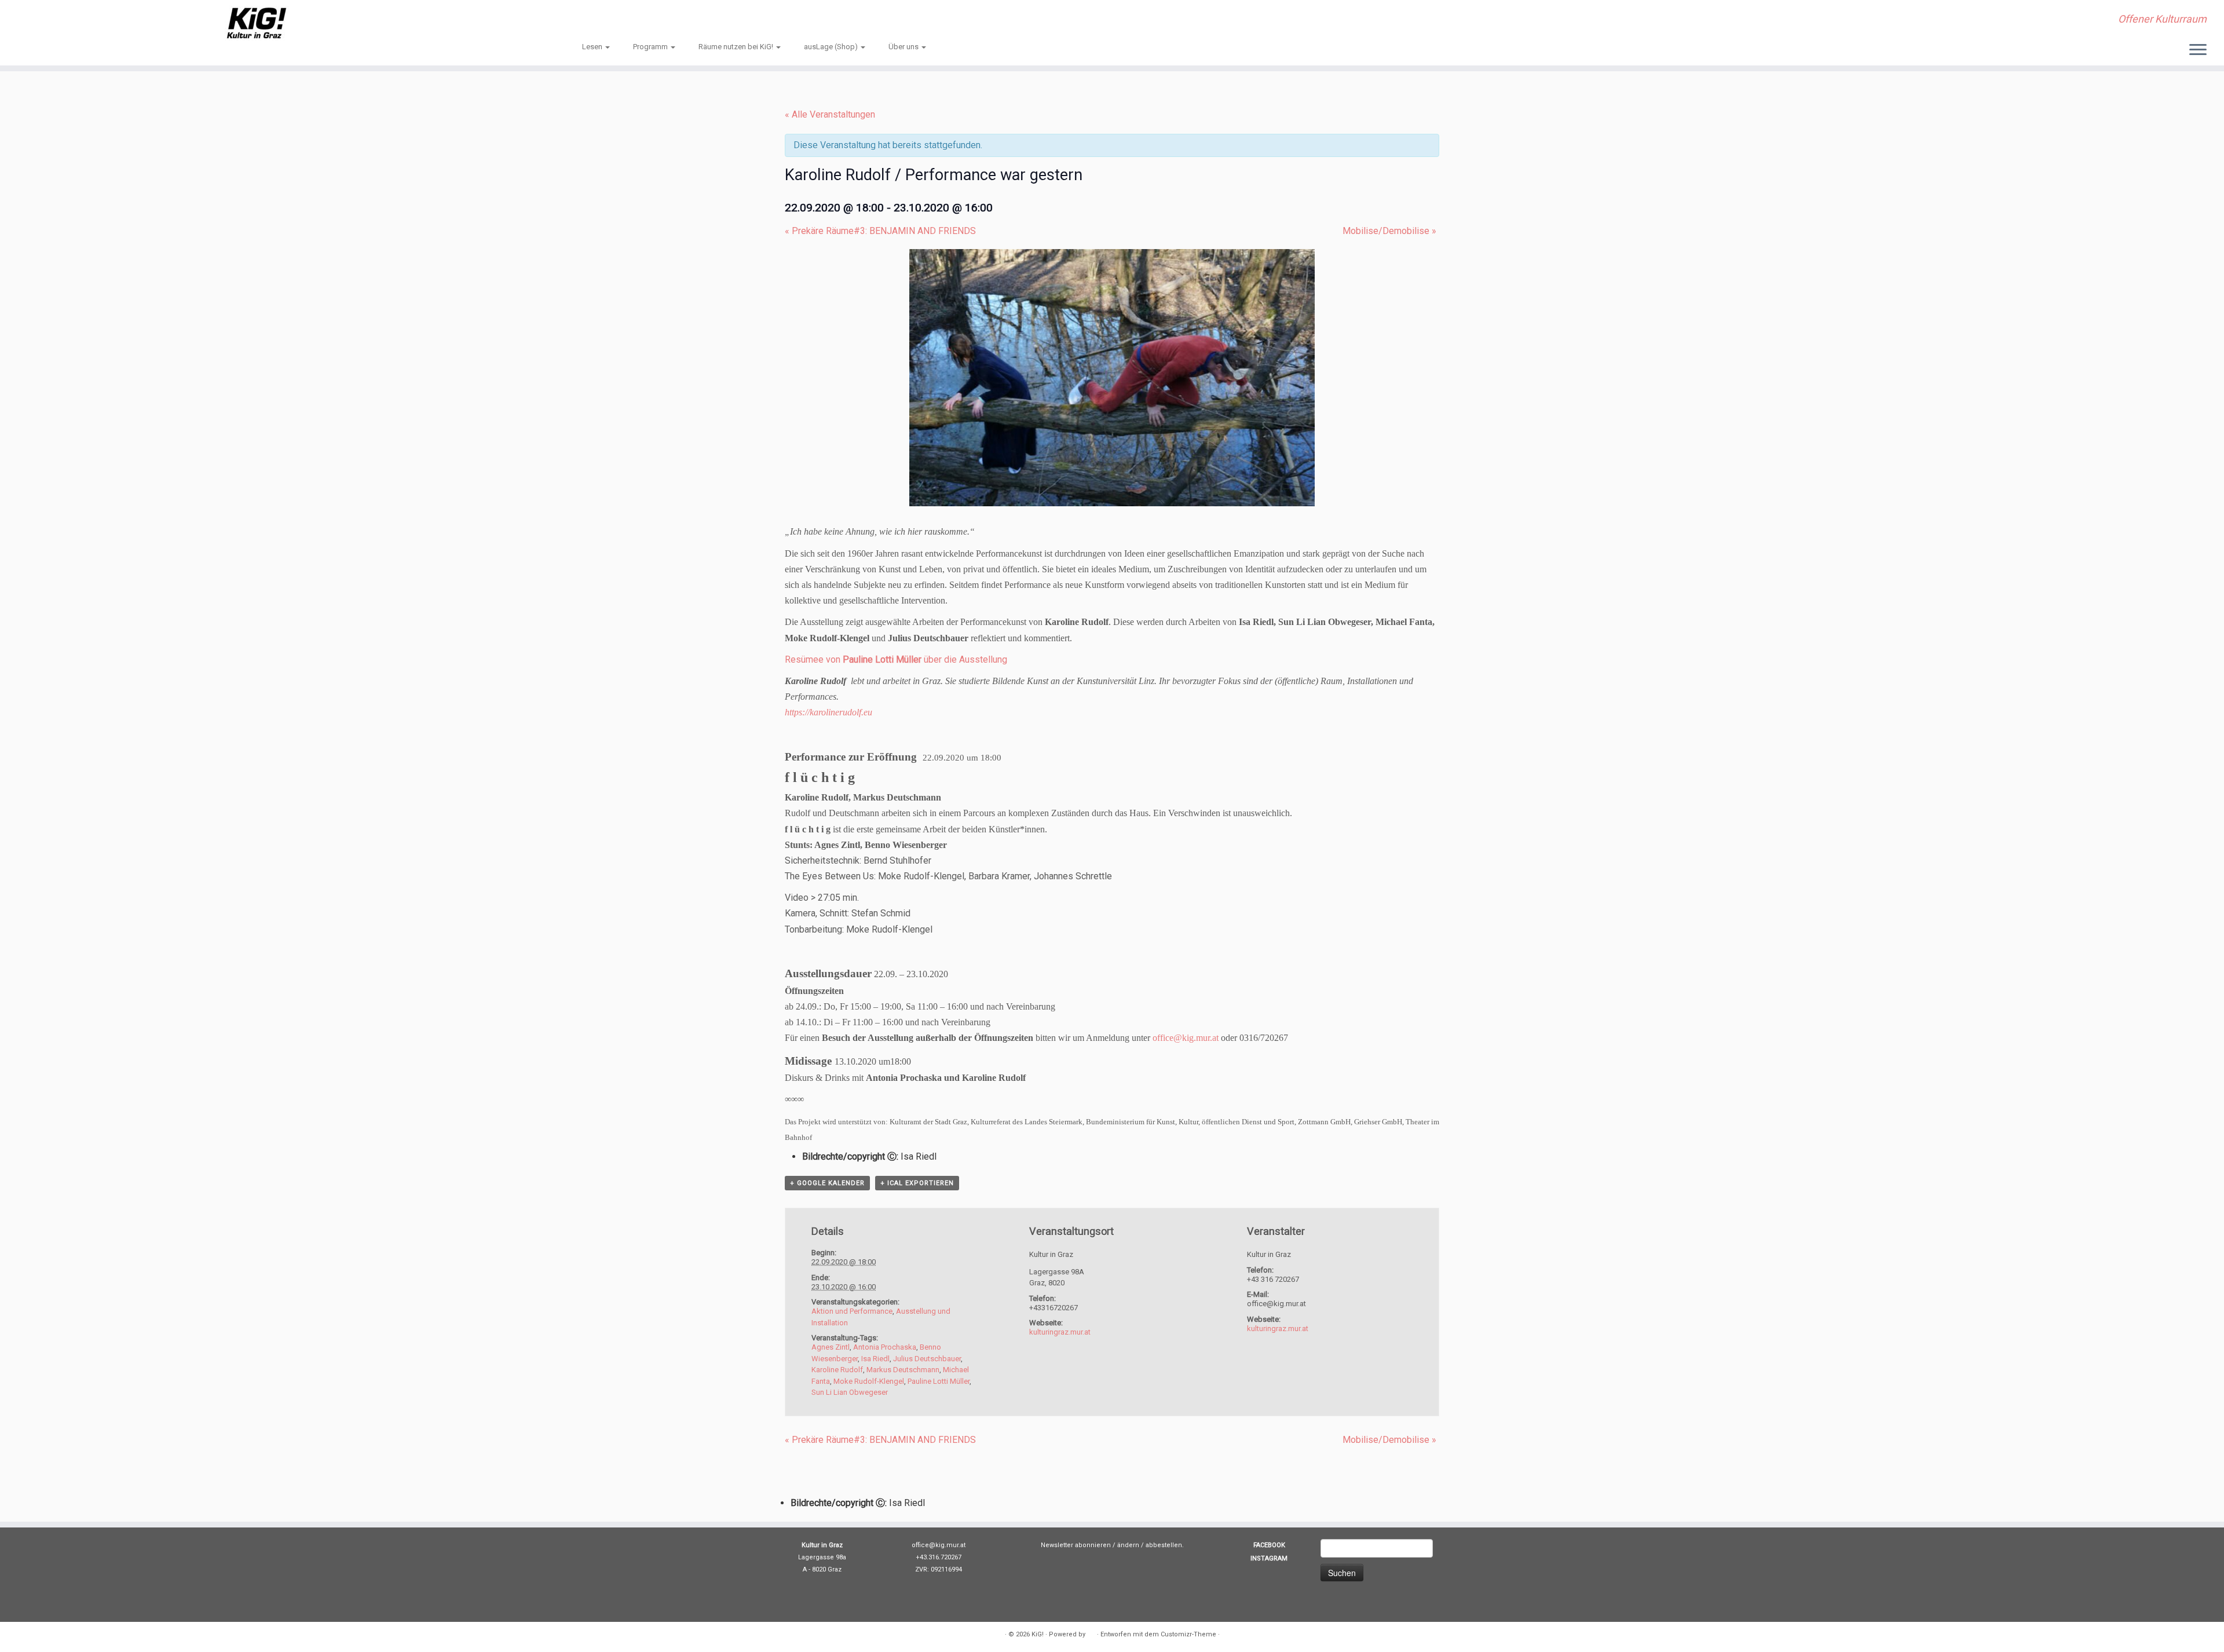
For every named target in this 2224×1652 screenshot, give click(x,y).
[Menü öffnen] (2198, 50)
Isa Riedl (875, 1359)
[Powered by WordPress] (1091, 1632)
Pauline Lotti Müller (939, 1381)
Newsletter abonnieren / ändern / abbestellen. (1112, 1545)
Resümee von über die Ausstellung (896, 659)
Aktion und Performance (852, 1311)
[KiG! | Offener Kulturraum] (257, 23)
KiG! (1038, 1634)
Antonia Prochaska (885, 1347)
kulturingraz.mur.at (1060, 1332)
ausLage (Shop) (832, 47)
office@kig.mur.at (1186, 1038)
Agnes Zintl (831, 1347)
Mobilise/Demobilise (1389, 231)
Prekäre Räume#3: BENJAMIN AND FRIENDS (880, 231)
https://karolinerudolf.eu (828, 712)
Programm (651, 47)
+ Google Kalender (827, 1183)
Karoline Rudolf (837, 1370)
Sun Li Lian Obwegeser (850, 1392)
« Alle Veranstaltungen (830, 114)
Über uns (904, 47)
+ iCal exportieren (917, 1183)
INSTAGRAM (1269, 1558)
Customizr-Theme (1188, 1634)
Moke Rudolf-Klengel (869, 1381)
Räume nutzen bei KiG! (737, 47)
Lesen (593, 47)
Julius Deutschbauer (927, 1359)
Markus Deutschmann (903, 1370)
